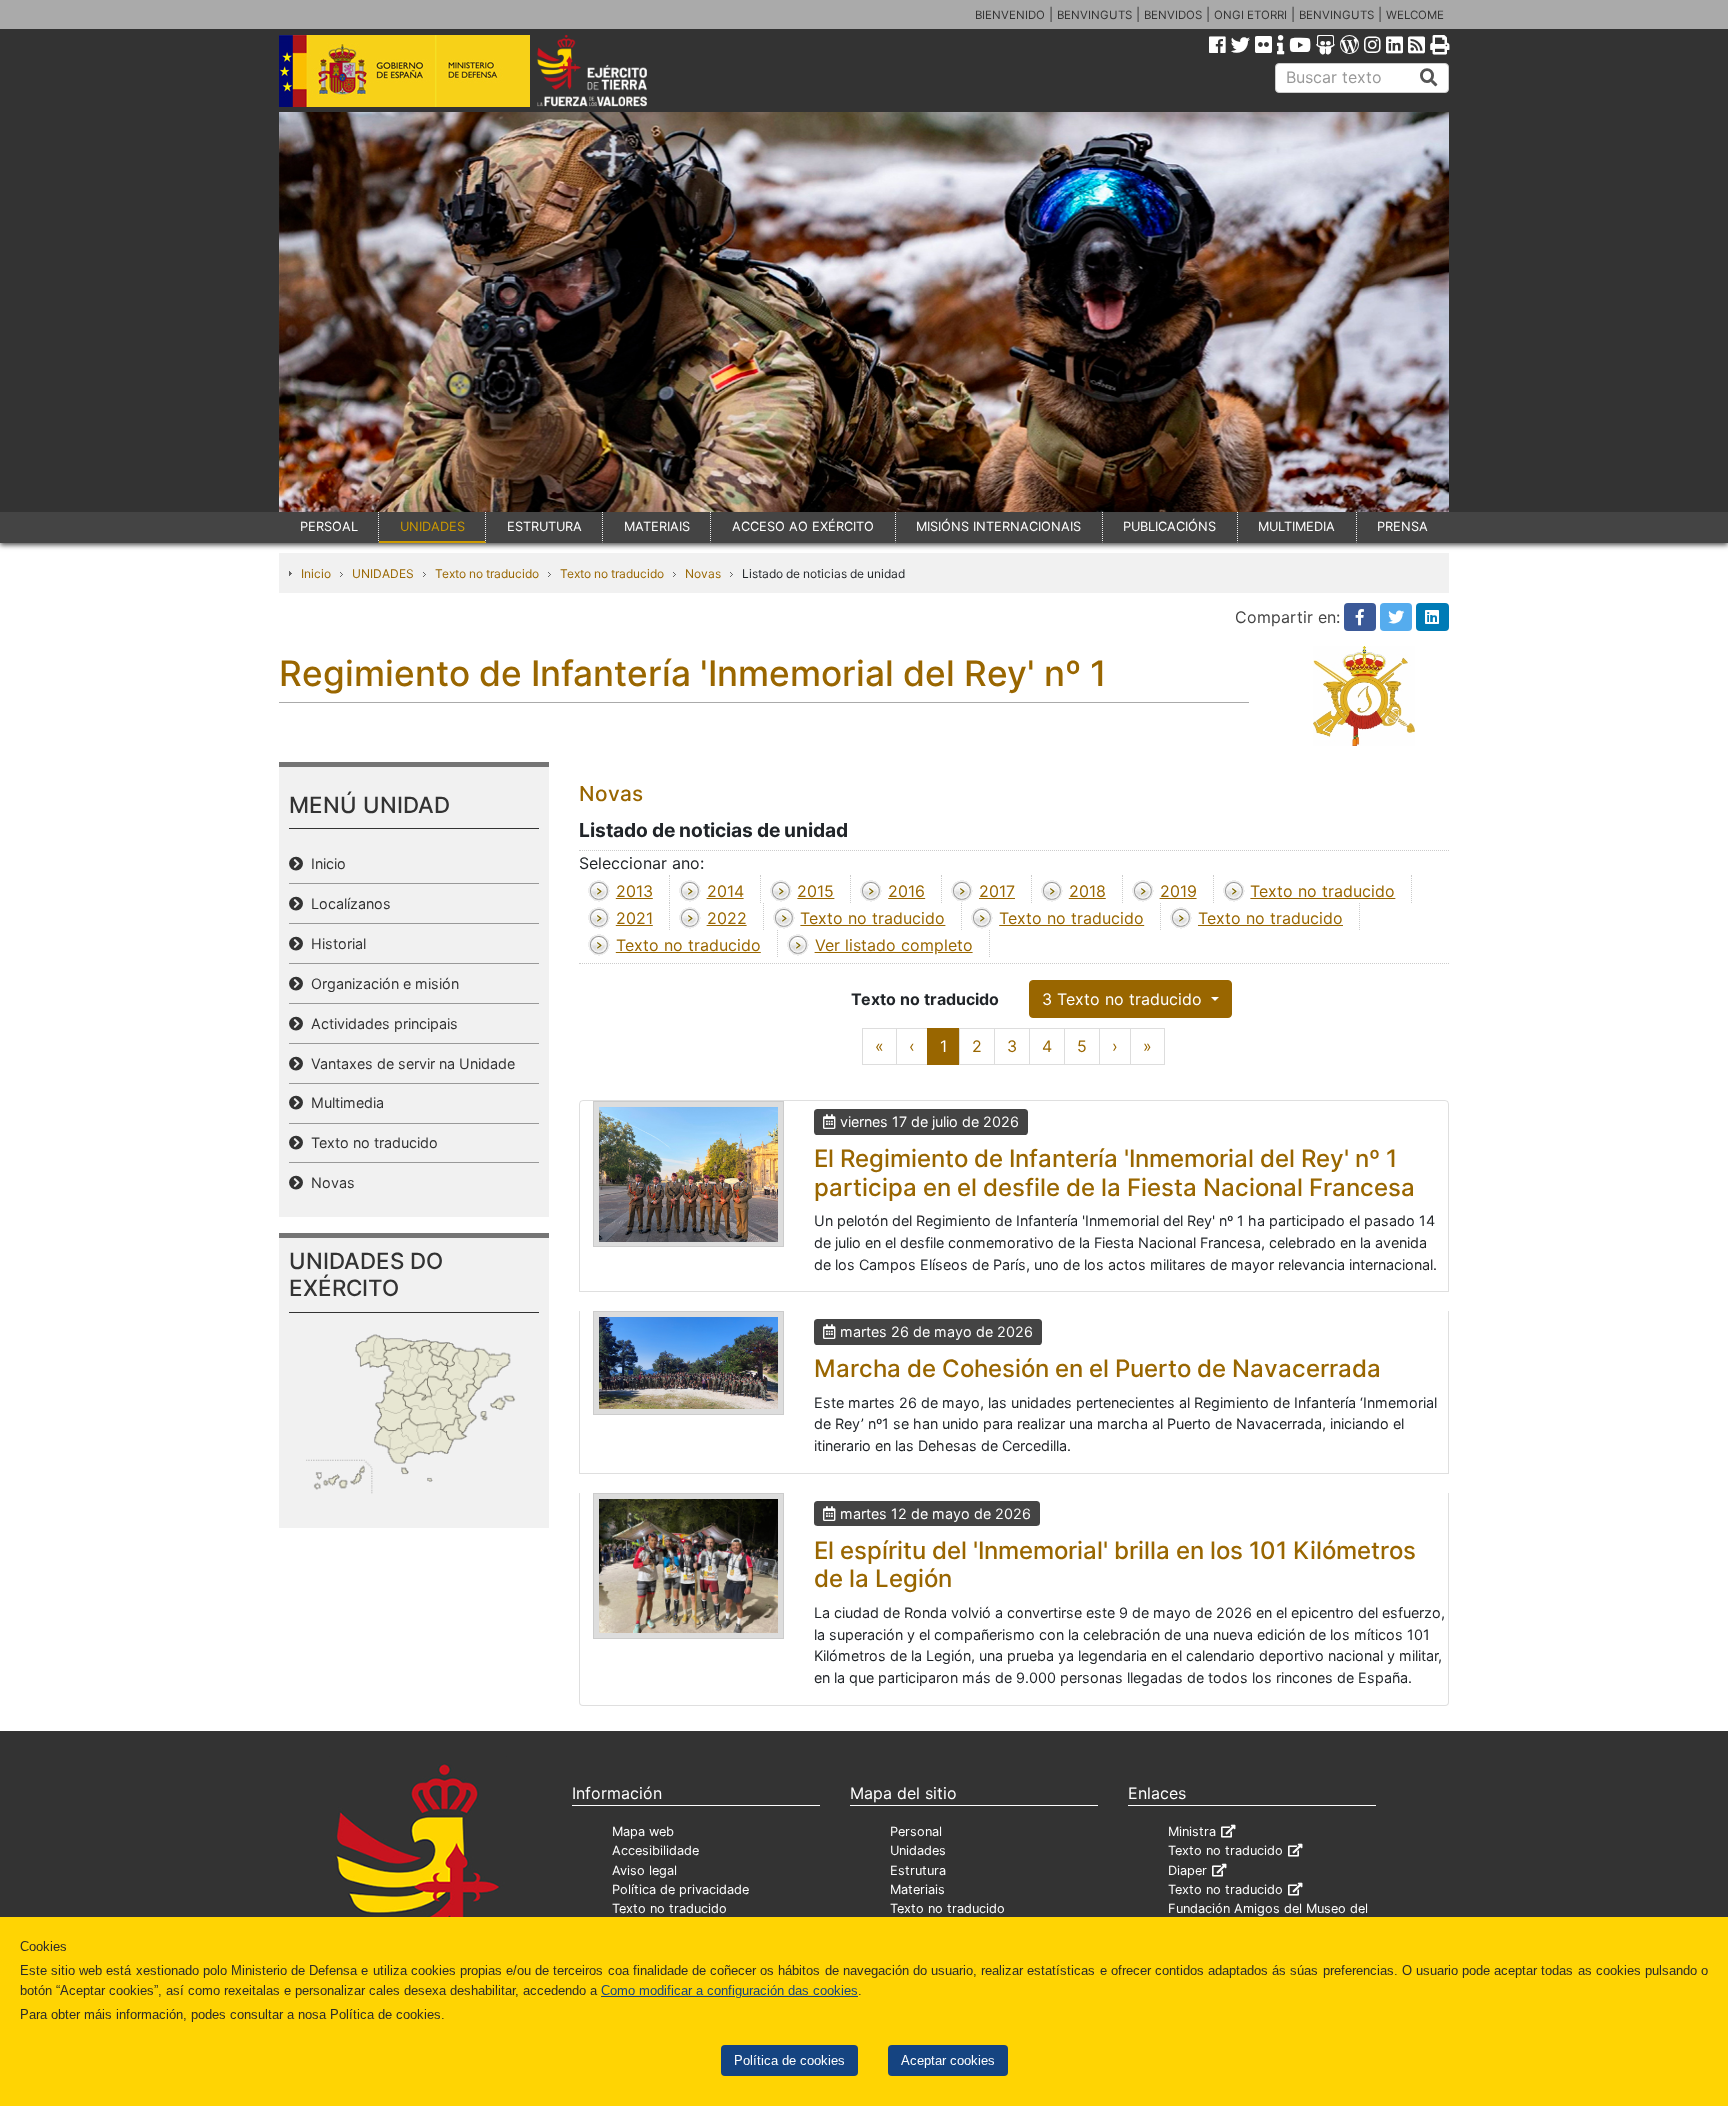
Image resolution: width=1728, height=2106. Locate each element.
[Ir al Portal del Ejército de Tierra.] (615, 69)
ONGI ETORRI (1250, 15)
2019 (1178, 891)
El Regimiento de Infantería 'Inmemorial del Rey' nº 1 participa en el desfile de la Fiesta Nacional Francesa (1114, 1173)
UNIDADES (432, 526)
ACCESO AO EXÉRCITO (803, 526)
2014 (725, 891)
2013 (634, 891)
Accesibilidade (655, 1850)
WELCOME (1415, 15)
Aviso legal (644, 1870)
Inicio (316, 573)
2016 (906, 891)
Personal (916, 1831)
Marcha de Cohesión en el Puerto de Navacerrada (1097, 1368)
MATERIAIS (657, 526)
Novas (703, 573)
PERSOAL (329, 526)
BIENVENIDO (1010, 15)
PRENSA (1402, 526)
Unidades (918, 1850)
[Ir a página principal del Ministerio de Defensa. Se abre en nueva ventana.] (404, 69)
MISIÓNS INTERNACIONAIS (998, 526)
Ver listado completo (894, 945)
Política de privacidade (680, 1889)
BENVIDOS (1173, 15)
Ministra (1192, 1831)
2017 (997, 891)
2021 (634, 918)
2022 (727, 918)
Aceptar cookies (948, 2060)
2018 (1087, 891)
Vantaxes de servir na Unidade (409, 1063)
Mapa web (643, 1831)
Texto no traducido (487, 573)
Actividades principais (380, 1023)
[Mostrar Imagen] (688, 1174)
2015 (815, 891)
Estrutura (918, 1870)
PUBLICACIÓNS (1169, 526)
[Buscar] (1429, 78)
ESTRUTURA (544, 526)
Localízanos (347, 903)
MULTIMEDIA (1296, 526)
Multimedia (343, 1102)
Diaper (1187, 1870)
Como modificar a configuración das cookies (729, 1990)
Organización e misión (381, 983)
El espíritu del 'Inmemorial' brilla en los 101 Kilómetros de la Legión (1115, 1565)
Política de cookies (789, 2060)
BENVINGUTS (1094, 15)
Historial (334, 943)
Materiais (917, 1889)
